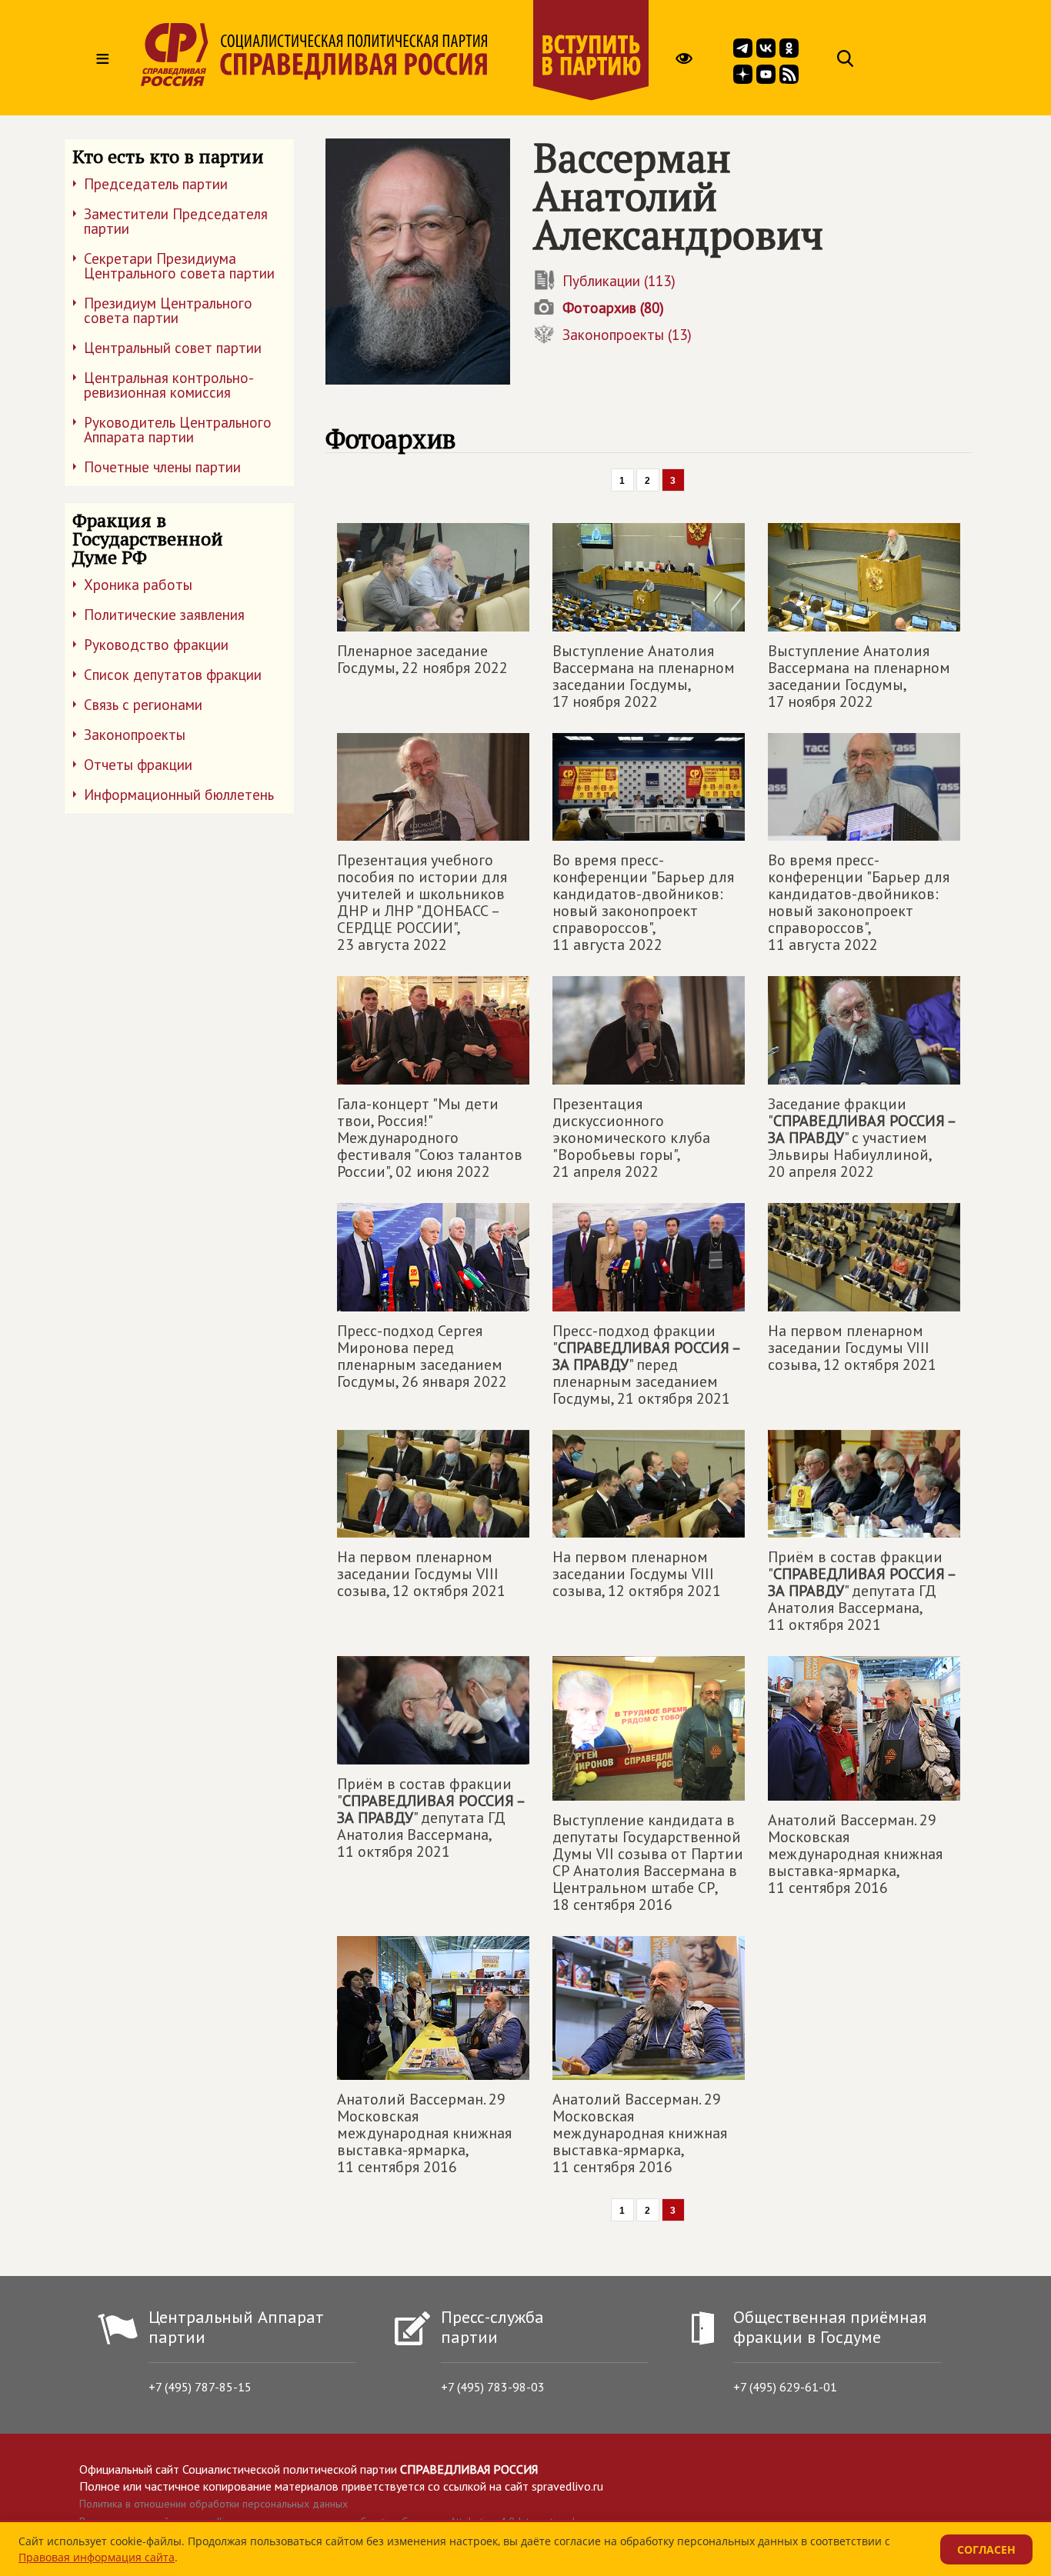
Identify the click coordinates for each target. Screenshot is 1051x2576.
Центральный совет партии (173, 348)
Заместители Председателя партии (176, 221)
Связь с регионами (143, 705)
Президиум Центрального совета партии (168, 310)
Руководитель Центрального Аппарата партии (178, 430)
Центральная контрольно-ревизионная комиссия (169, 385)
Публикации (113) (619, 281)
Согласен (986, 2549)
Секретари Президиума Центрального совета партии (179, 266)
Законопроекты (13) (627, 335)
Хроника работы (138, 585)
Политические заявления (164, 615)
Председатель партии (156, 184)
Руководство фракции (156, 645)
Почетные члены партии (162, 467)
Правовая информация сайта (97, 2557)
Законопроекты (135, 735)
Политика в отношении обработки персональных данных (214, 2504)
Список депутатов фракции (173, 675)
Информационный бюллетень (179, 795)
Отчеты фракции (138, 765)
